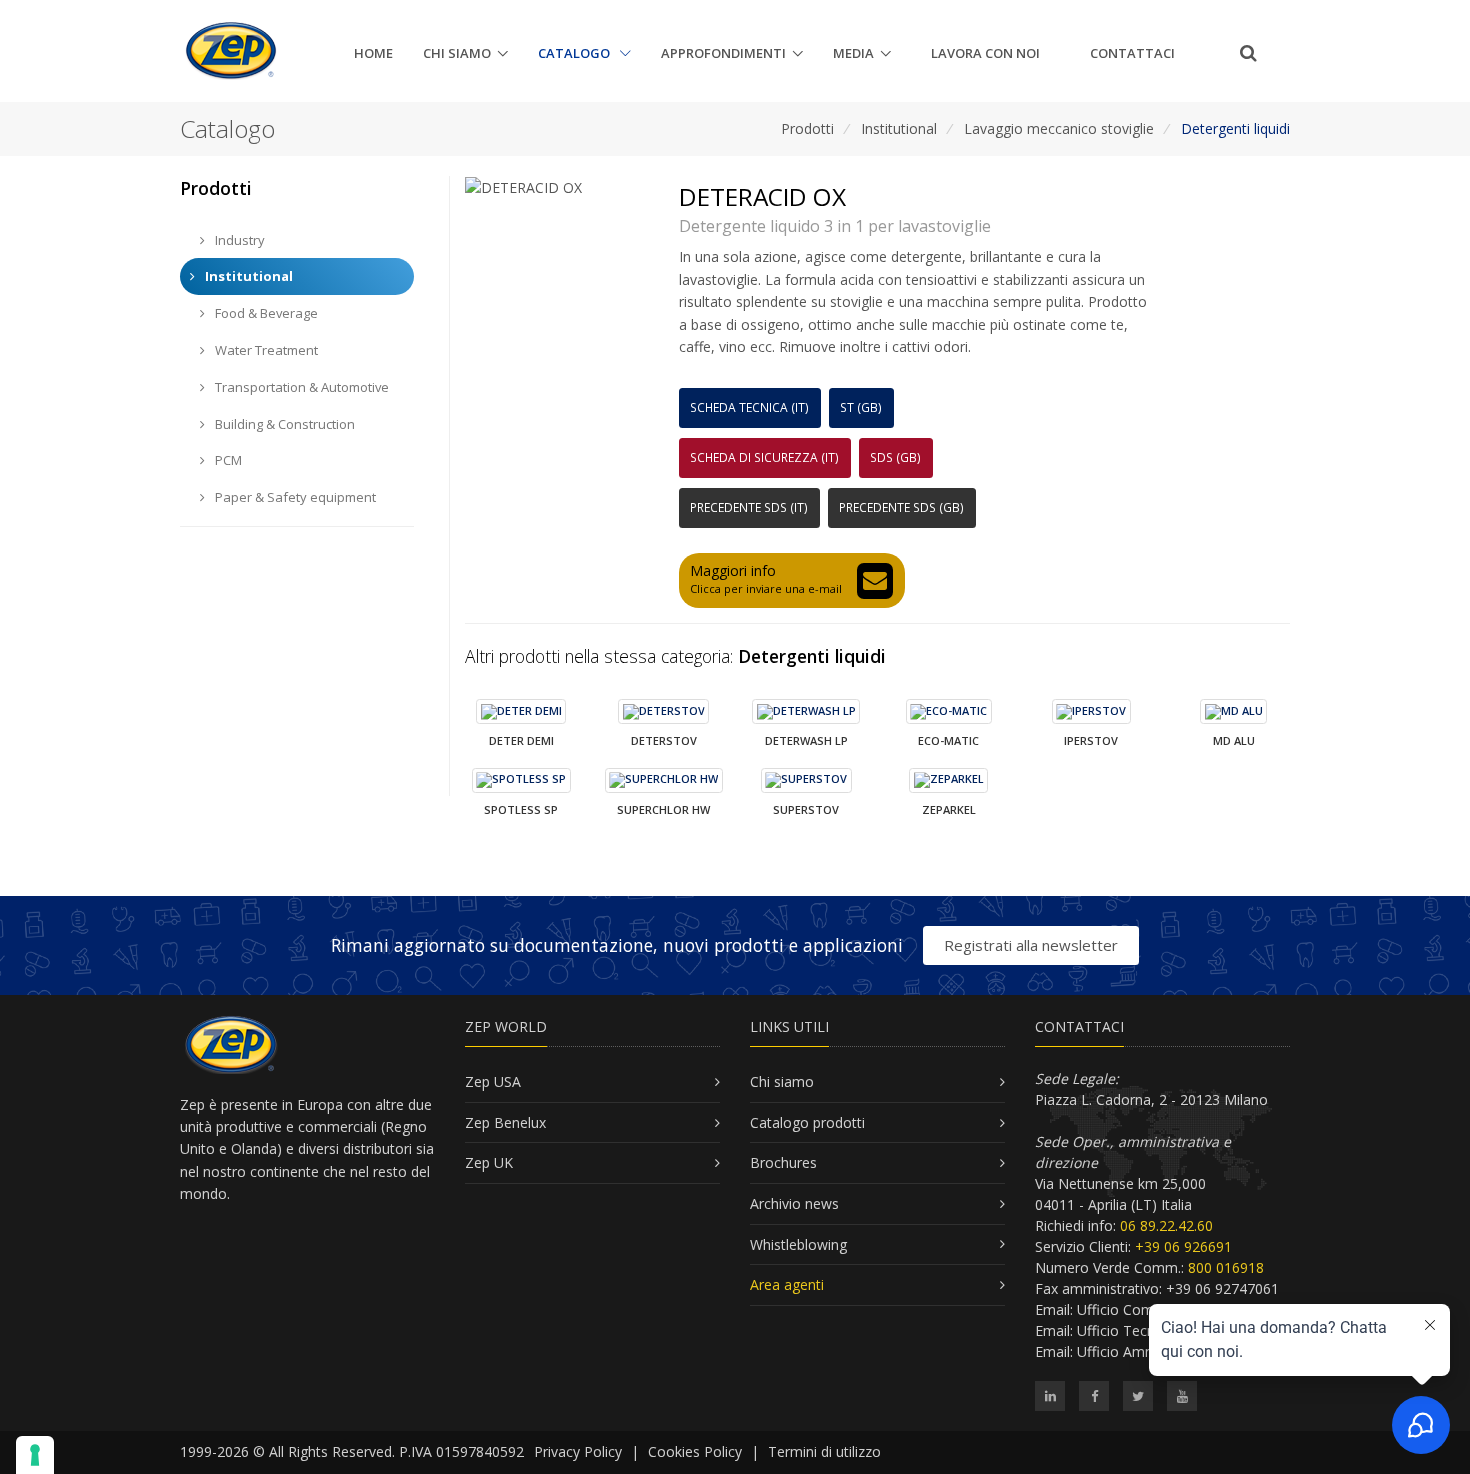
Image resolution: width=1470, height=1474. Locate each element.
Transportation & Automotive (300, 387)
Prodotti (807, 128)
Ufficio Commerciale (1143, 1309)
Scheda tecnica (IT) (749, 407)
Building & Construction (283, 424)
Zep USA (493, 1081)
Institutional (899, 128)
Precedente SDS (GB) (901, 507)
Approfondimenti (723, 53)
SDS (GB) (895, 457)
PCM (227, 460)
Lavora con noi (985, 53)
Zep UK (489, 1162)
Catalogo (575, 53)
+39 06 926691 (1183, 1246)
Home (373, 53)
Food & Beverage (265, 313)
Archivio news (794, 1203)
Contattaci (1132, 53)
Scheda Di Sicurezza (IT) (764, 457)
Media (853, 53)
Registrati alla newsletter (1031, 945)
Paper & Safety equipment (294, 497)
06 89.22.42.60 (1166, 1225)
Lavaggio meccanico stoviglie (1059, 128)
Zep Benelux (505, 1122)
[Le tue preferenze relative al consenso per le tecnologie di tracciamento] (35, 1455)
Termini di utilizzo (824, 1451)
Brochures (783, 1162)
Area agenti (787, 1284)
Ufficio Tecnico (1125, 1330)
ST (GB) (861, 407)
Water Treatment (265, 350)
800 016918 (1226, 1267)
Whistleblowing (798, 1244)
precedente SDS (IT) (749, 507)
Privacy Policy (578, 1451)
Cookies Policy (695, 1451)
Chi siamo (457, 53)
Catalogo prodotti (807, 1122)
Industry (238, 240)
